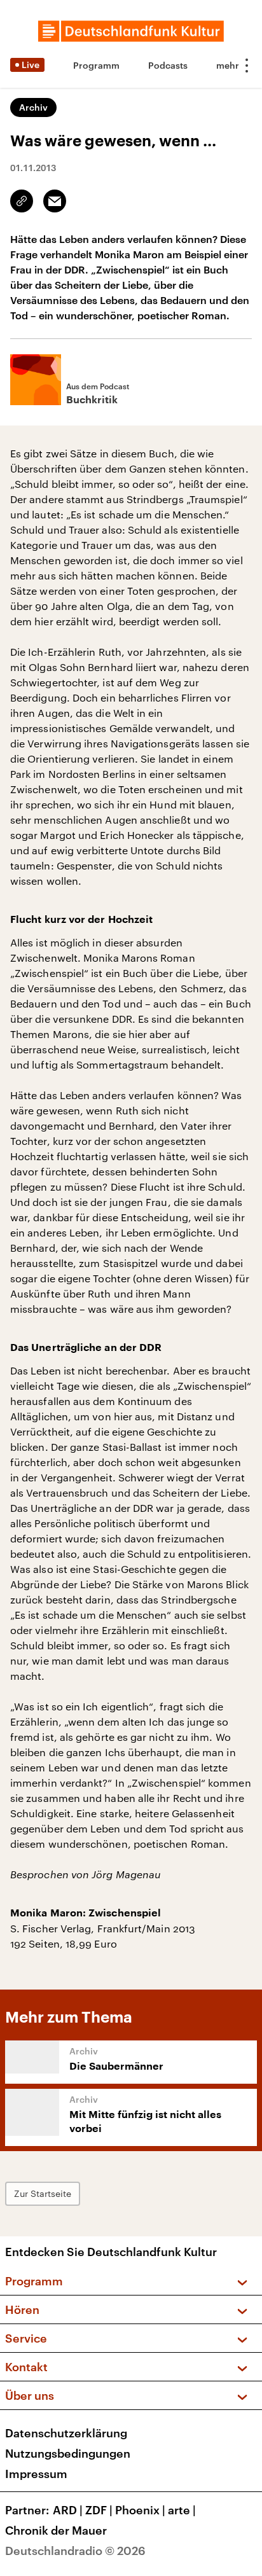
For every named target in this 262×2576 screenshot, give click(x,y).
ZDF (99, 2510)
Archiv (33, 107)
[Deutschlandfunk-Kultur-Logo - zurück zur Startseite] (131, 31)
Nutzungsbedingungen (68, 2453)
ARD (68, 2510)
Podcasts (168, 65)
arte (182, 2510)
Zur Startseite (43, 2193)
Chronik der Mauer (56, 2530)
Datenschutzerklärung (66, 2433)
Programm (96, 65)
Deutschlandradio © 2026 (75, 2551)
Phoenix (140, 2510)
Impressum (36, 2474)
